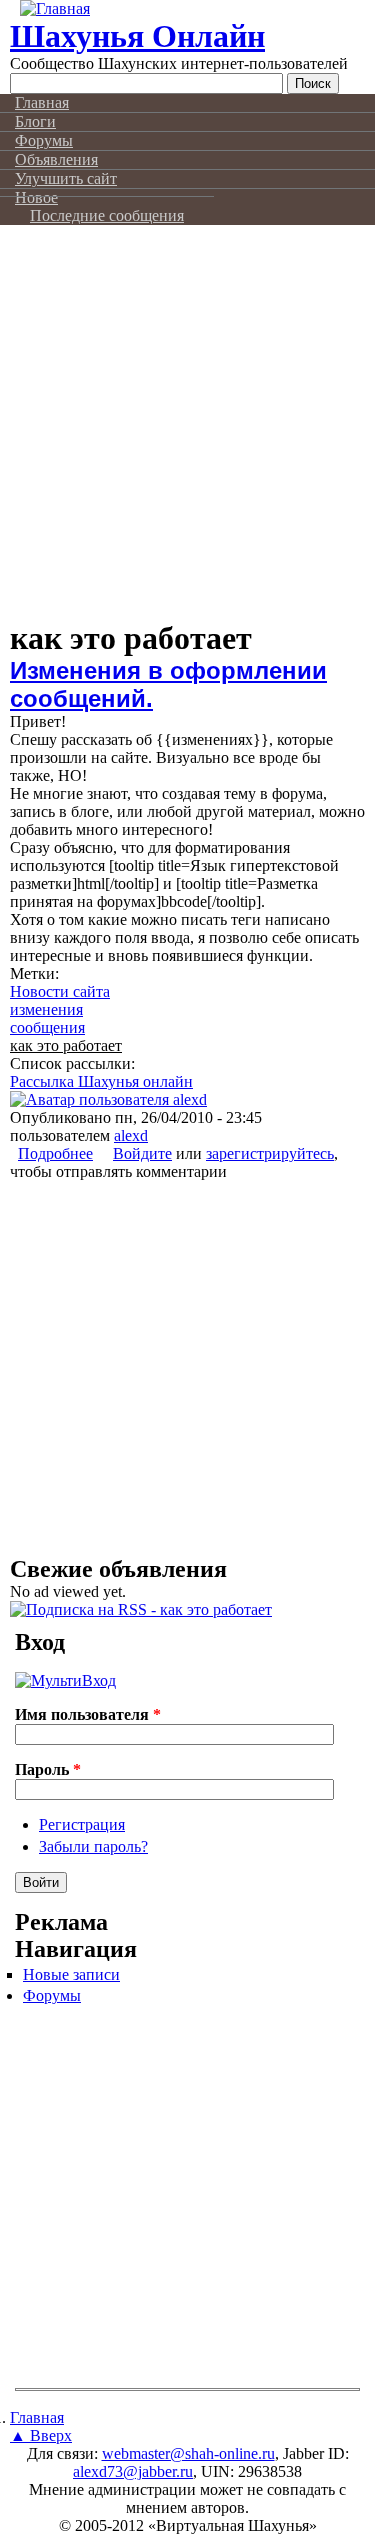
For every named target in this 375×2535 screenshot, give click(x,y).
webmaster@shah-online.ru (188, 2453)
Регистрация (82, 1824)
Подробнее (55, 1153)
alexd (131, 1135)
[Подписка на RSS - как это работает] (141, 1609)
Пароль (48, 1769)
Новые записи (71, 1974)
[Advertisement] (187, 432)
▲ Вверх (41, 2435)
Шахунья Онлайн (137, 36)
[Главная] (55, 8)
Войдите (142, 1153)
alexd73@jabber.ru (133, 2471)
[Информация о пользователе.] (108, 1099)
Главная (37, 2417)
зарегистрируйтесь (270, 1153)
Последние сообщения (107, 215)
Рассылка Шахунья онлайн (101, 1081)
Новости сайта (60, 991)
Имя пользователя (88, 1714)
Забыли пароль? (93, 1846)
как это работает (66, 1045)
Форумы (52, 1995)
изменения (46, 1009)
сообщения (47, 1027)
